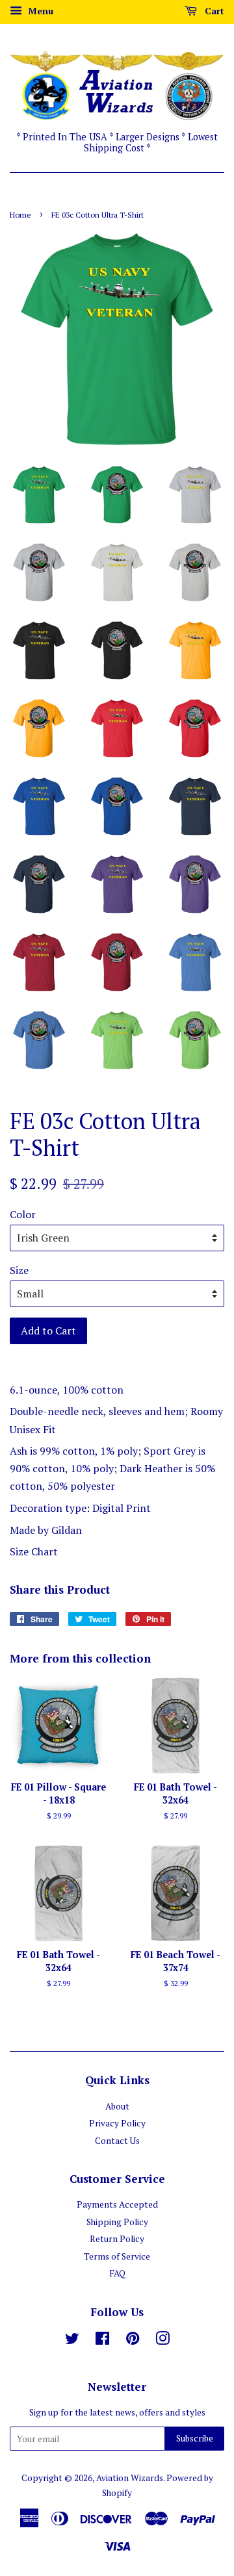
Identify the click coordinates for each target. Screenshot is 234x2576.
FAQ (117, 2273)
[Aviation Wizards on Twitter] (72, 2341)
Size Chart (34, 1551)
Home (20, 215)
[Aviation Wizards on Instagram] (162, 2341)
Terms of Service (117, 2256)
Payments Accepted (117, 2204)
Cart (213, 11)
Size (19, 1270)
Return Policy (117, 2239)
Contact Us (117, 2141)
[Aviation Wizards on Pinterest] (133, 2341)
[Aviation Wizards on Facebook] (102, 2341)
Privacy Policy (117, 2123)
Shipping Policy (117, 2222)
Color (23, 1214)
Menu (39, 11)
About (117, 2106)
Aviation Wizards (130, 2478)
